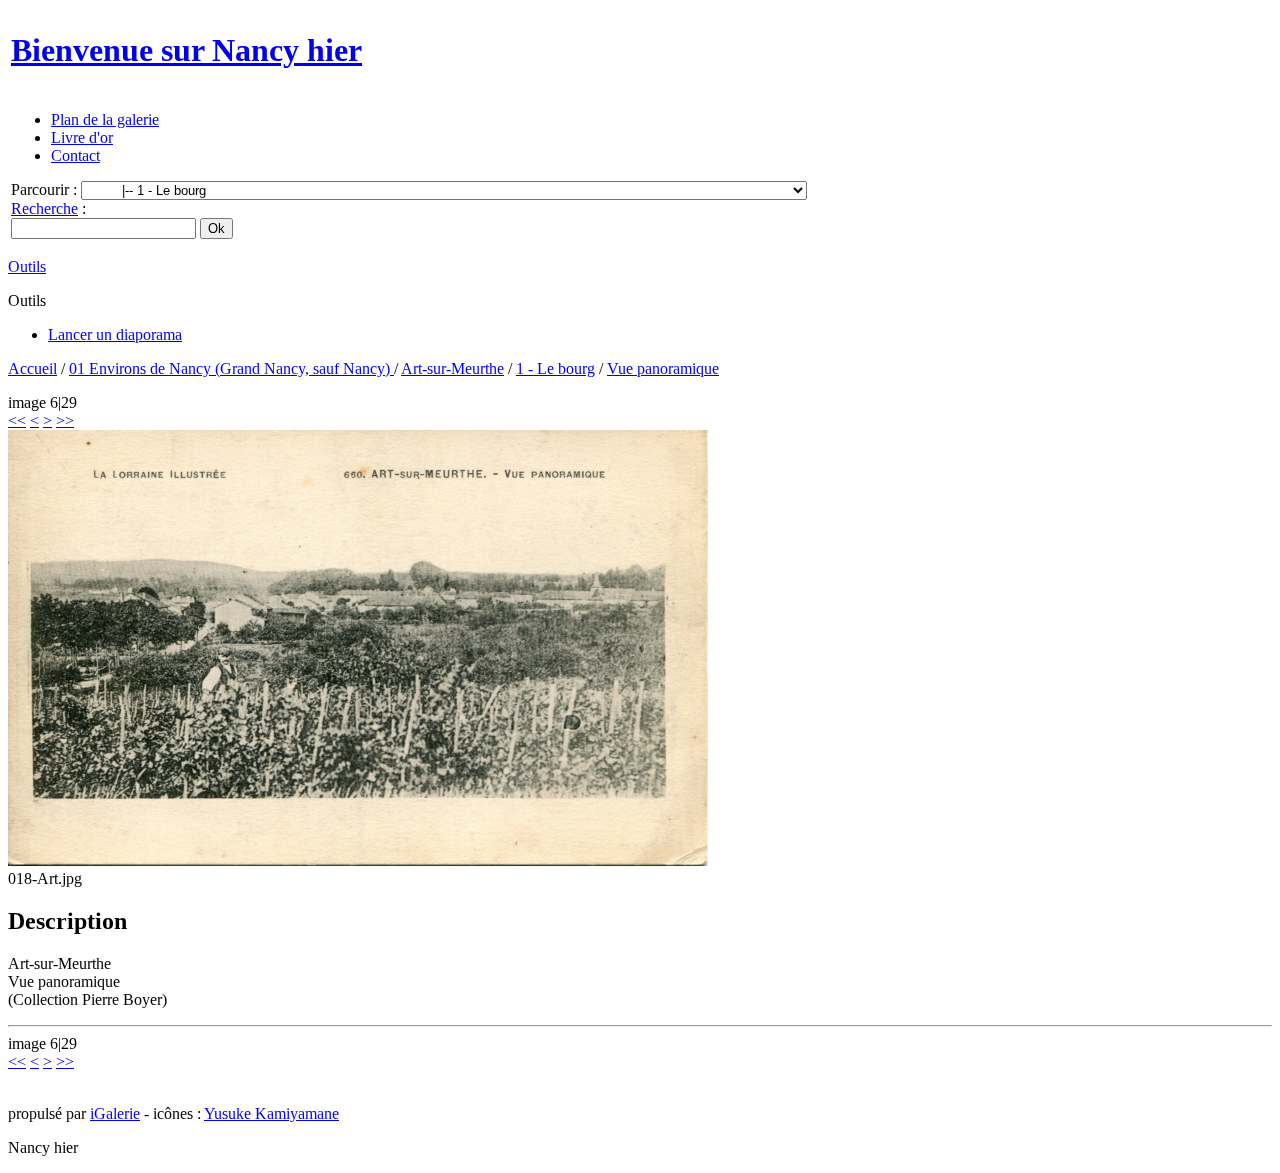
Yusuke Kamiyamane (271, 1113)
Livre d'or (82, 137)
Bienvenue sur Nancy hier (186, 50)
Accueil (32, 368)
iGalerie (115, 1113)
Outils (27, 266)
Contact (75, 155)
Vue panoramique (663, 368)
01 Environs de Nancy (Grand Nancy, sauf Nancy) (231, 368)
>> (65, 420)
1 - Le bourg (555, 368)
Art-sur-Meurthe (452, 368)
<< (17, 420)
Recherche (44, 208)
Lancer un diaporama (115, 334)
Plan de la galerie (105, 119)
